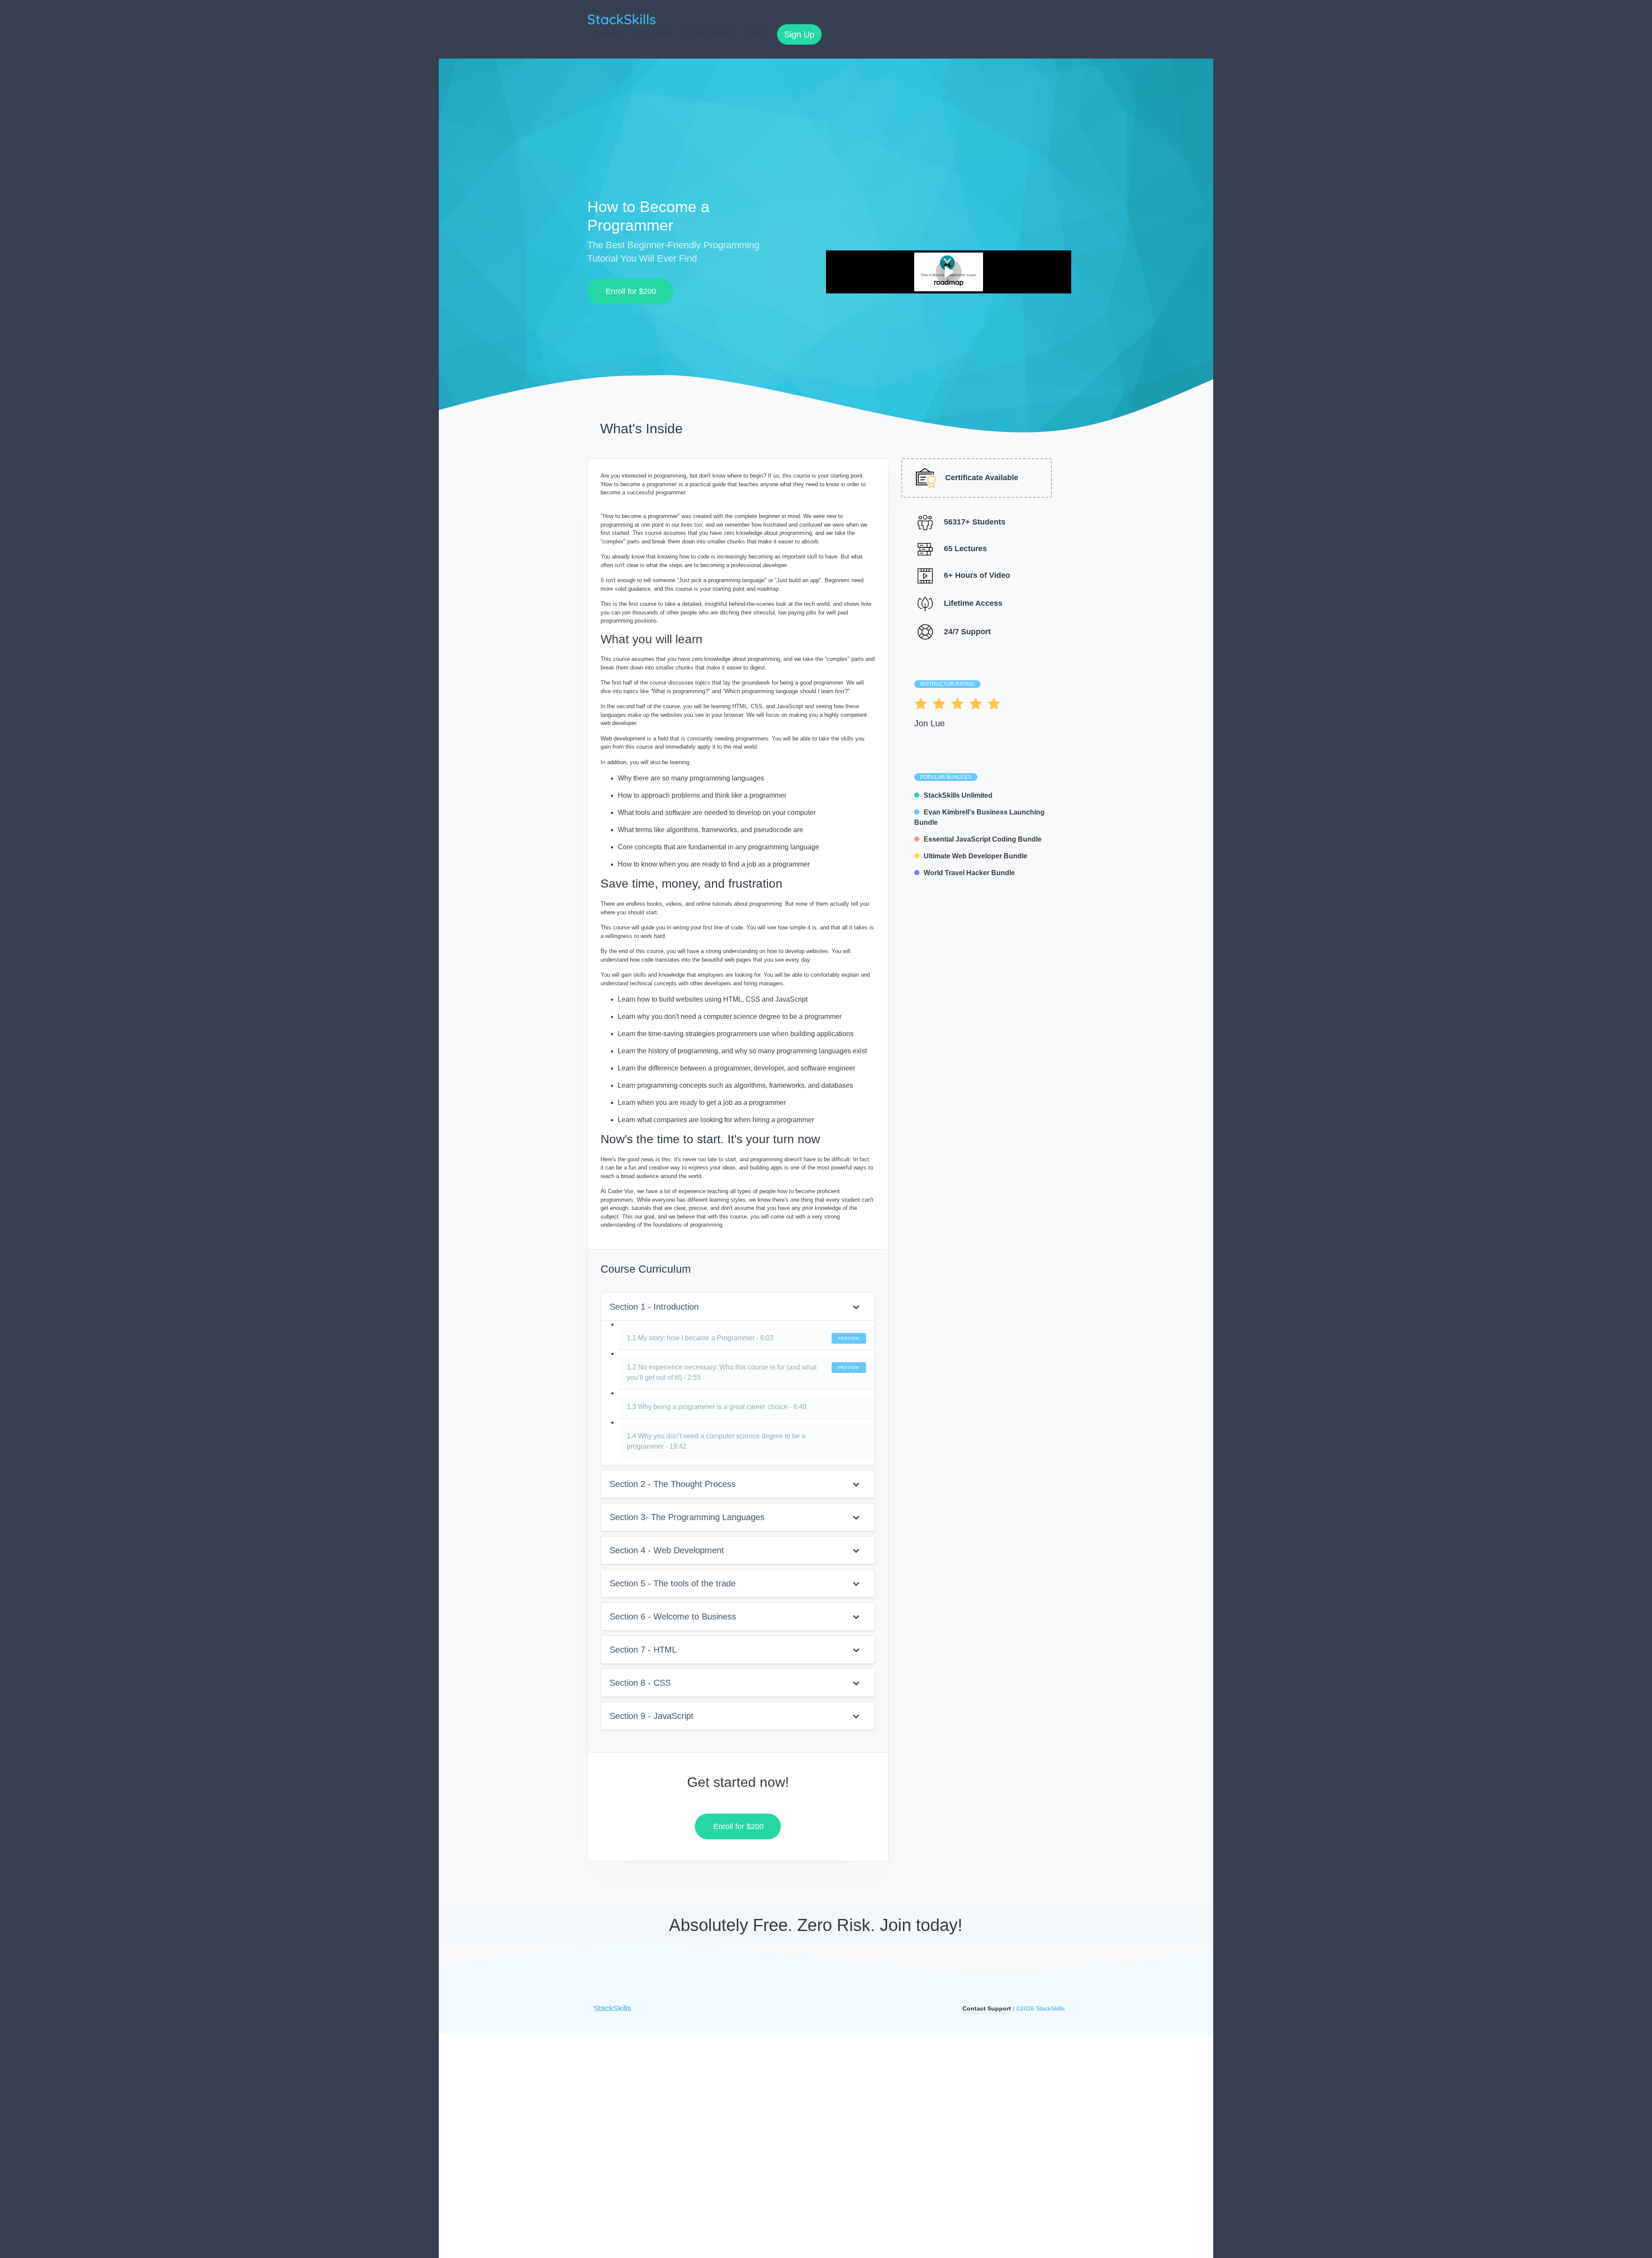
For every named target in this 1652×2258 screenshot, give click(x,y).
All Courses (654, 32)
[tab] (738, 1307)
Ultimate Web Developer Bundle (975, 856)
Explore (606, 32)
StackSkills (612, 2008)
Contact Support (987, 2008)
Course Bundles (710, 32)
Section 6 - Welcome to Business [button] (673, 1616)
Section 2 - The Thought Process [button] (673, 1484)
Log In (757, 32)
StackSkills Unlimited (958, 795)
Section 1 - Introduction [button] (654, 1307)
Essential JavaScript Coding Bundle (983, 839)
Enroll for (628, 291)
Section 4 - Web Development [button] (667, 1550)
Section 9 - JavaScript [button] (652, 1716)
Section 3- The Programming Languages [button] (687, 1517)
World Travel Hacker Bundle (969, 873)
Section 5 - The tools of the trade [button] (673, 1583)
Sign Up (799, 34)
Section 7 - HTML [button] (643, 1650)
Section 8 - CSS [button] (640, 1683)
